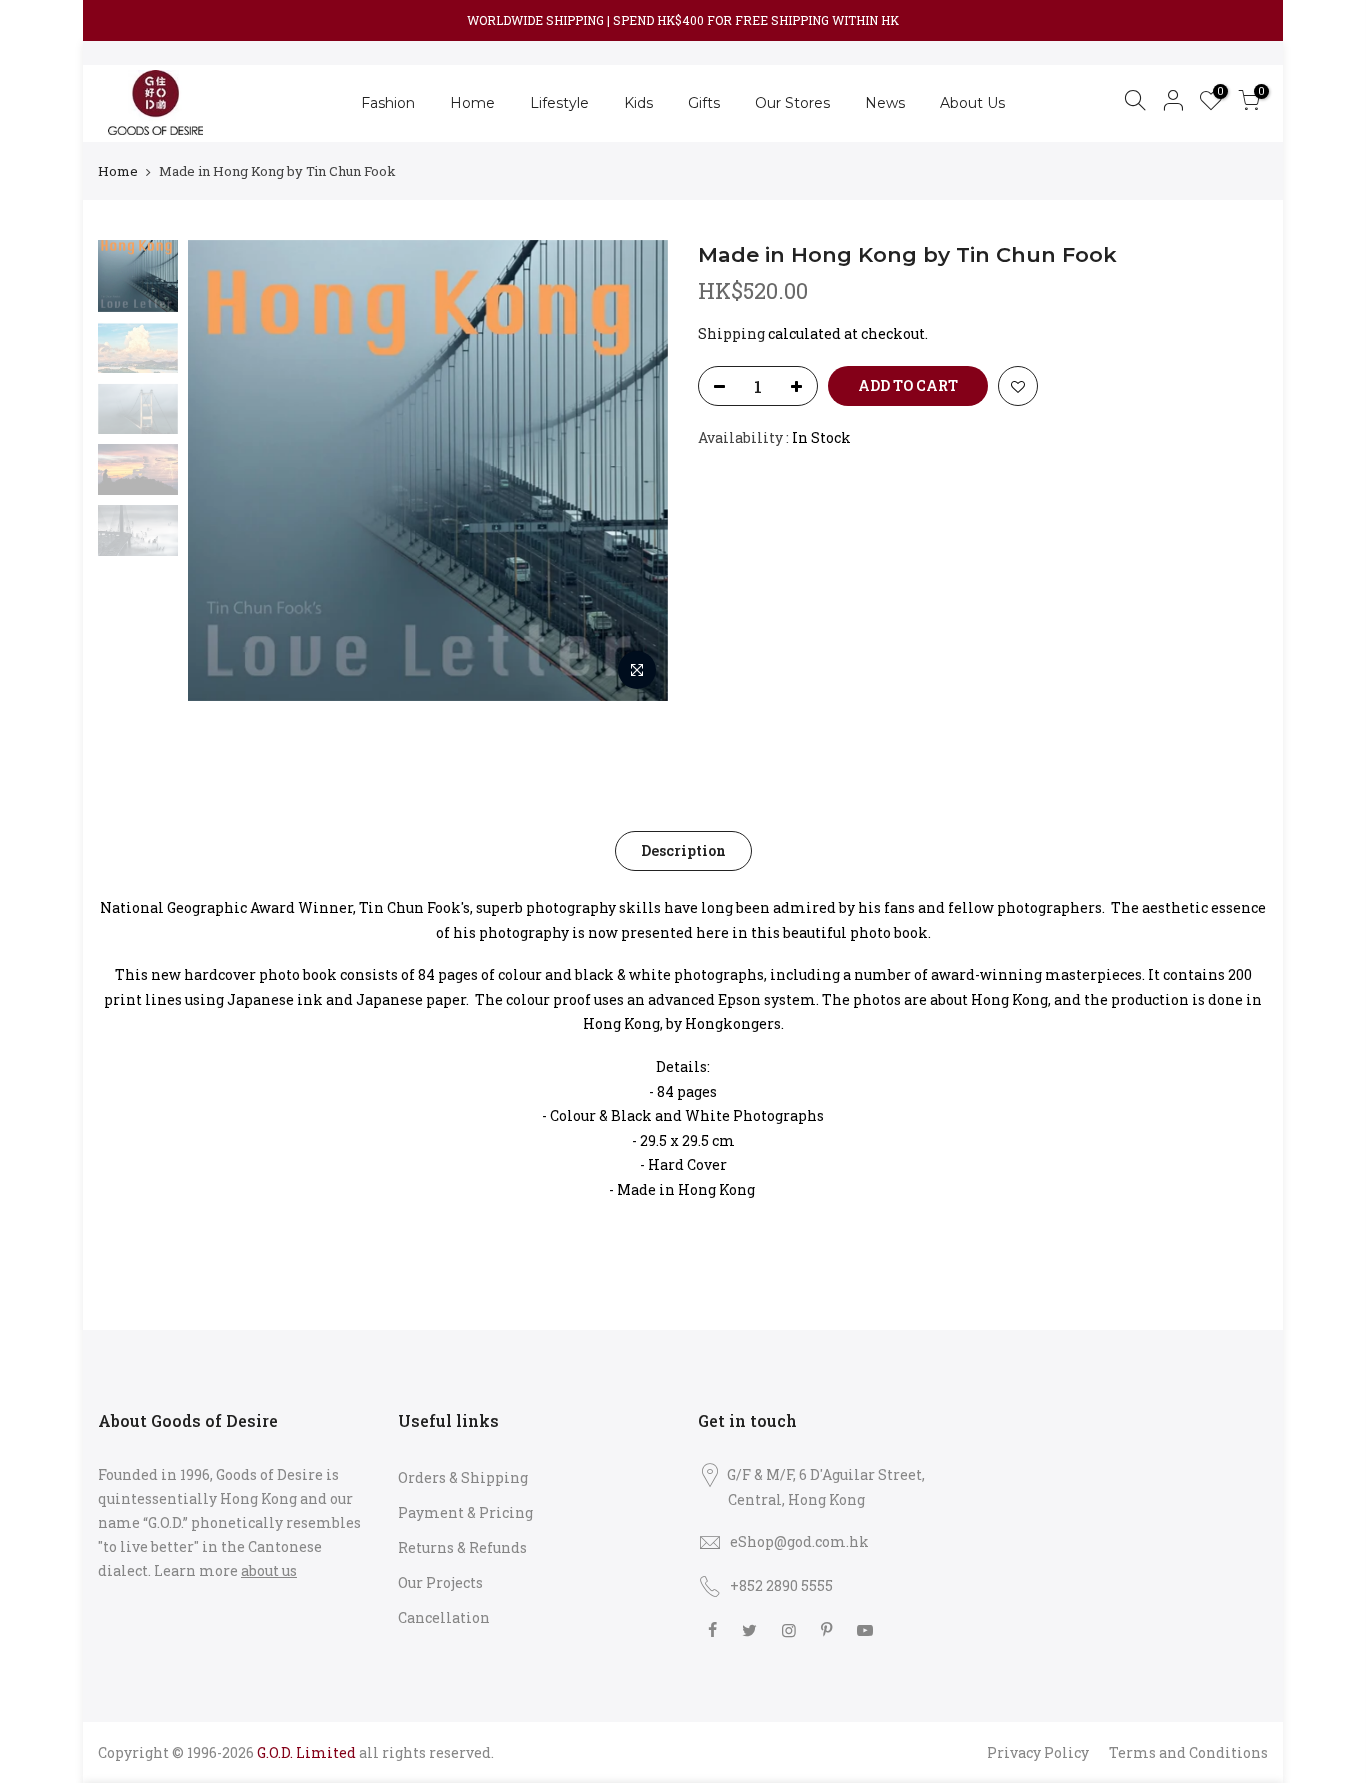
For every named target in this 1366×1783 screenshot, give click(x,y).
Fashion (388, 103)
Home (472, 103)
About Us (972, 103)
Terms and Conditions (1188, 1752)
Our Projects (440, 1582)
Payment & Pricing (465, 1512)
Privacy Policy (1038, 1752)
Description (683, 850)
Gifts (704, 103)
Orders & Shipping (463, 1477)
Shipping (731, 333)
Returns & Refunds (462, 1547)
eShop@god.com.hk (799, 1541)
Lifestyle (559, 103)
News (885, 103)
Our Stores (792, 103)
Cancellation (444, 1617)
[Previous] (223, 471)
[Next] (633, 471)
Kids (638, 103)
